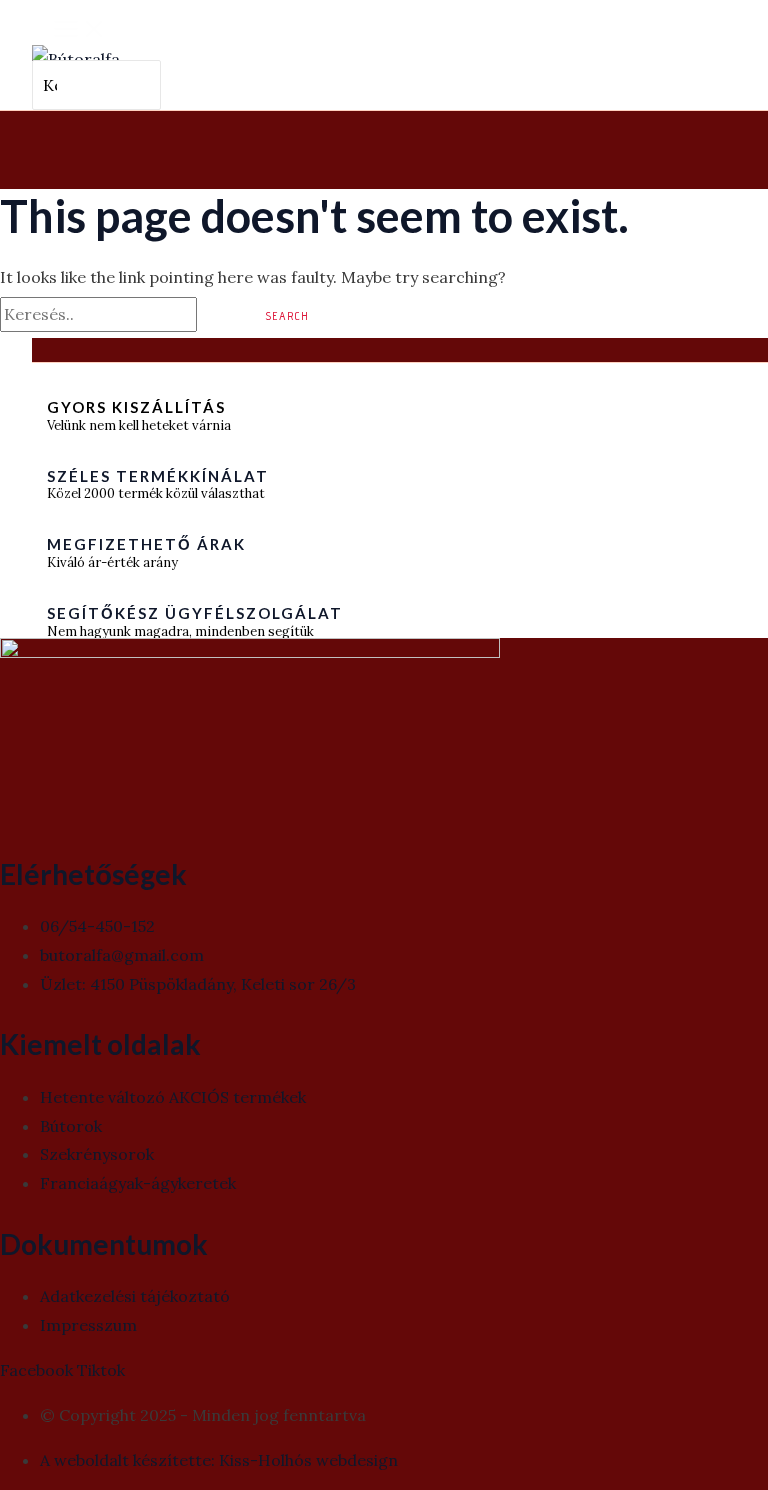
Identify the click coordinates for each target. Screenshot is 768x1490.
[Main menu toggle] (80, 30)
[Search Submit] (221, 315)
